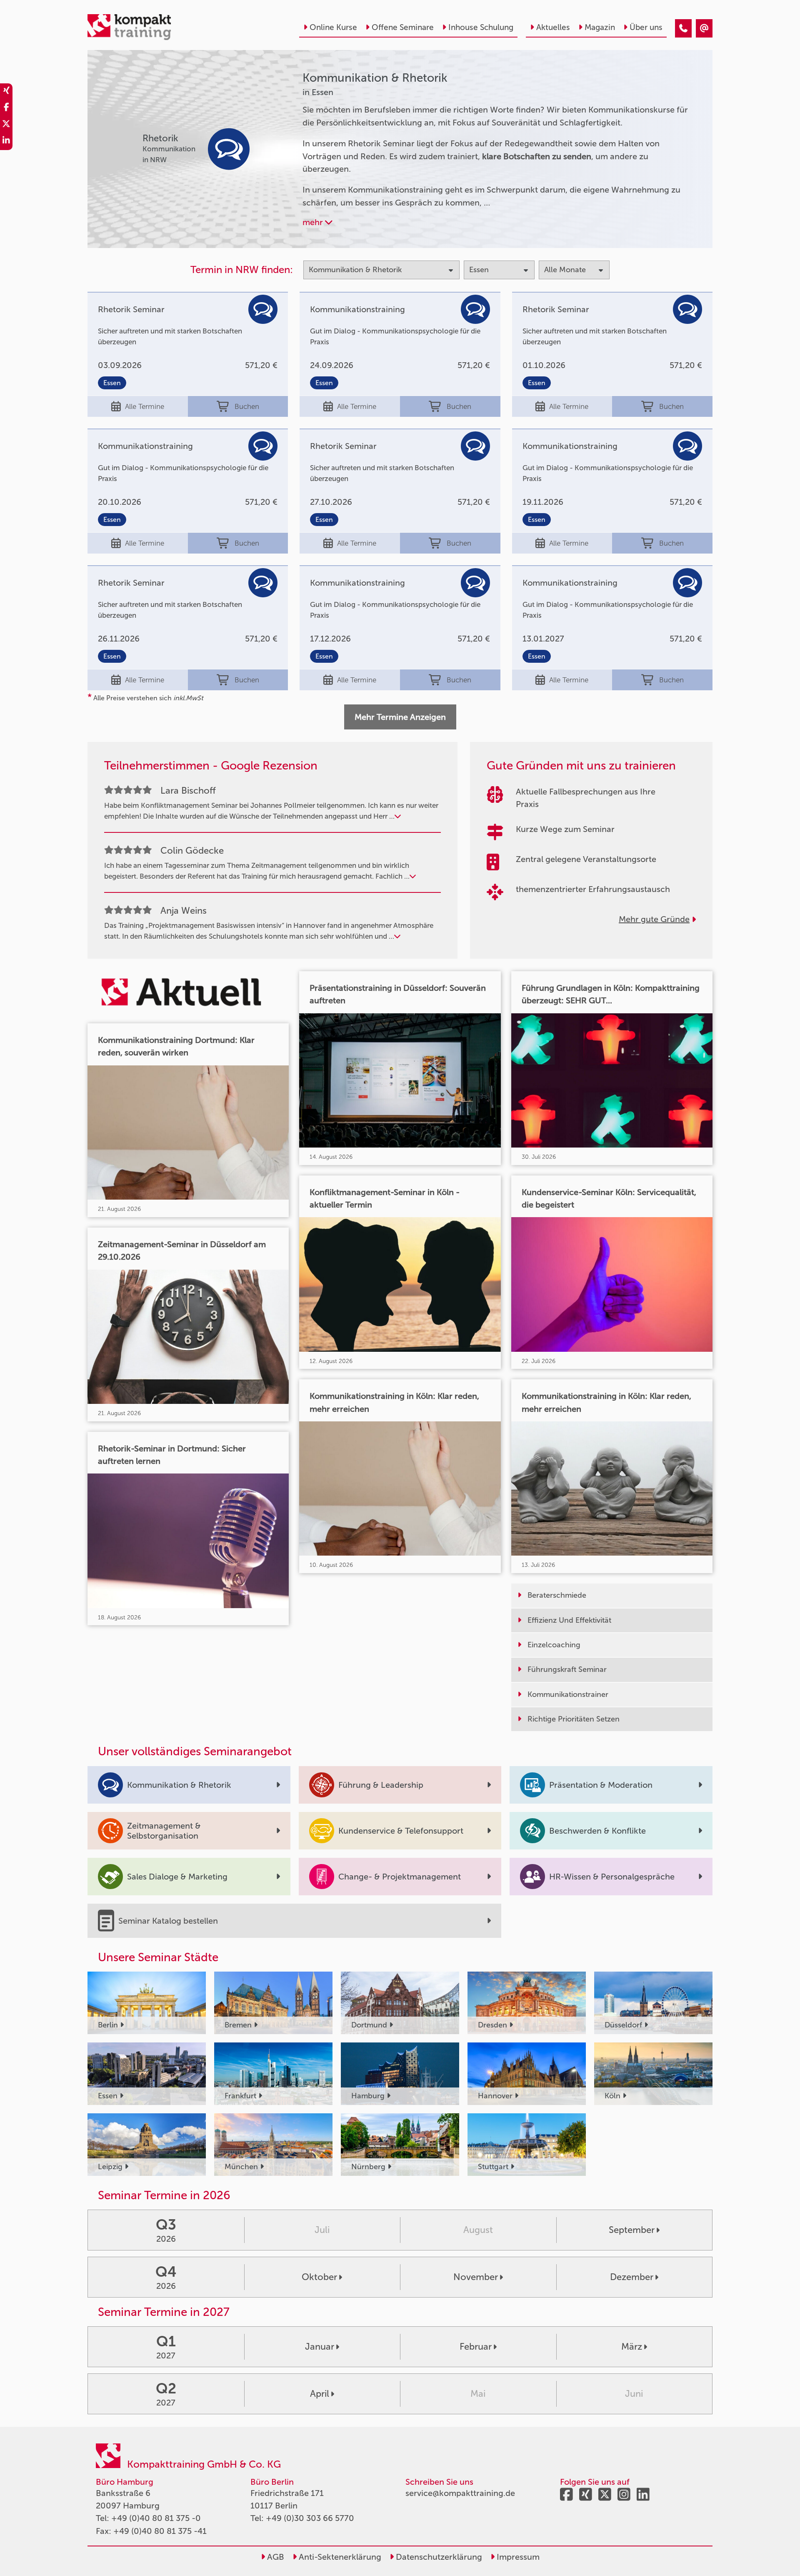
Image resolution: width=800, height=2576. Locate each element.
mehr (314, 222)
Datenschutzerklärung (438, 2557)
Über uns (646, 27)
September (632, 2230)
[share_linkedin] (6, 142)
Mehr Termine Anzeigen (400, 717)
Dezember (632, 2277)
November (476, 2277)
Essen (112, 383)
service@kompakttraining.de (460, 2493)
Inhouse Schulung (481, 27)
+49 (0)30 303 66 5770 (310, 2518)
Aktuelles (553, 27)
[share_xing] (6, 92)
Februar (476, 2347)
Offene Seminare (403, 27)
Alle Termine (145, 406)
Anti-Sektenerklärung (339, 2557)
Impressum (517, 2557)
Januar (320, 2347)
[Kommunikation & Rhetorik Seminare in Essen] (683, 28)
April (320, 2394)
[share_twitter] (6, 125)
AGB (275, 2557)
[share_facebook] (6, 108)
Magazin (600, 27)
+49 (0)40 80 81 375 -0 (156, 2518)
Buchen (247, 406)
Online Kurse (333, 27)
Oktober (319, 2277)
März (632, 2347)
